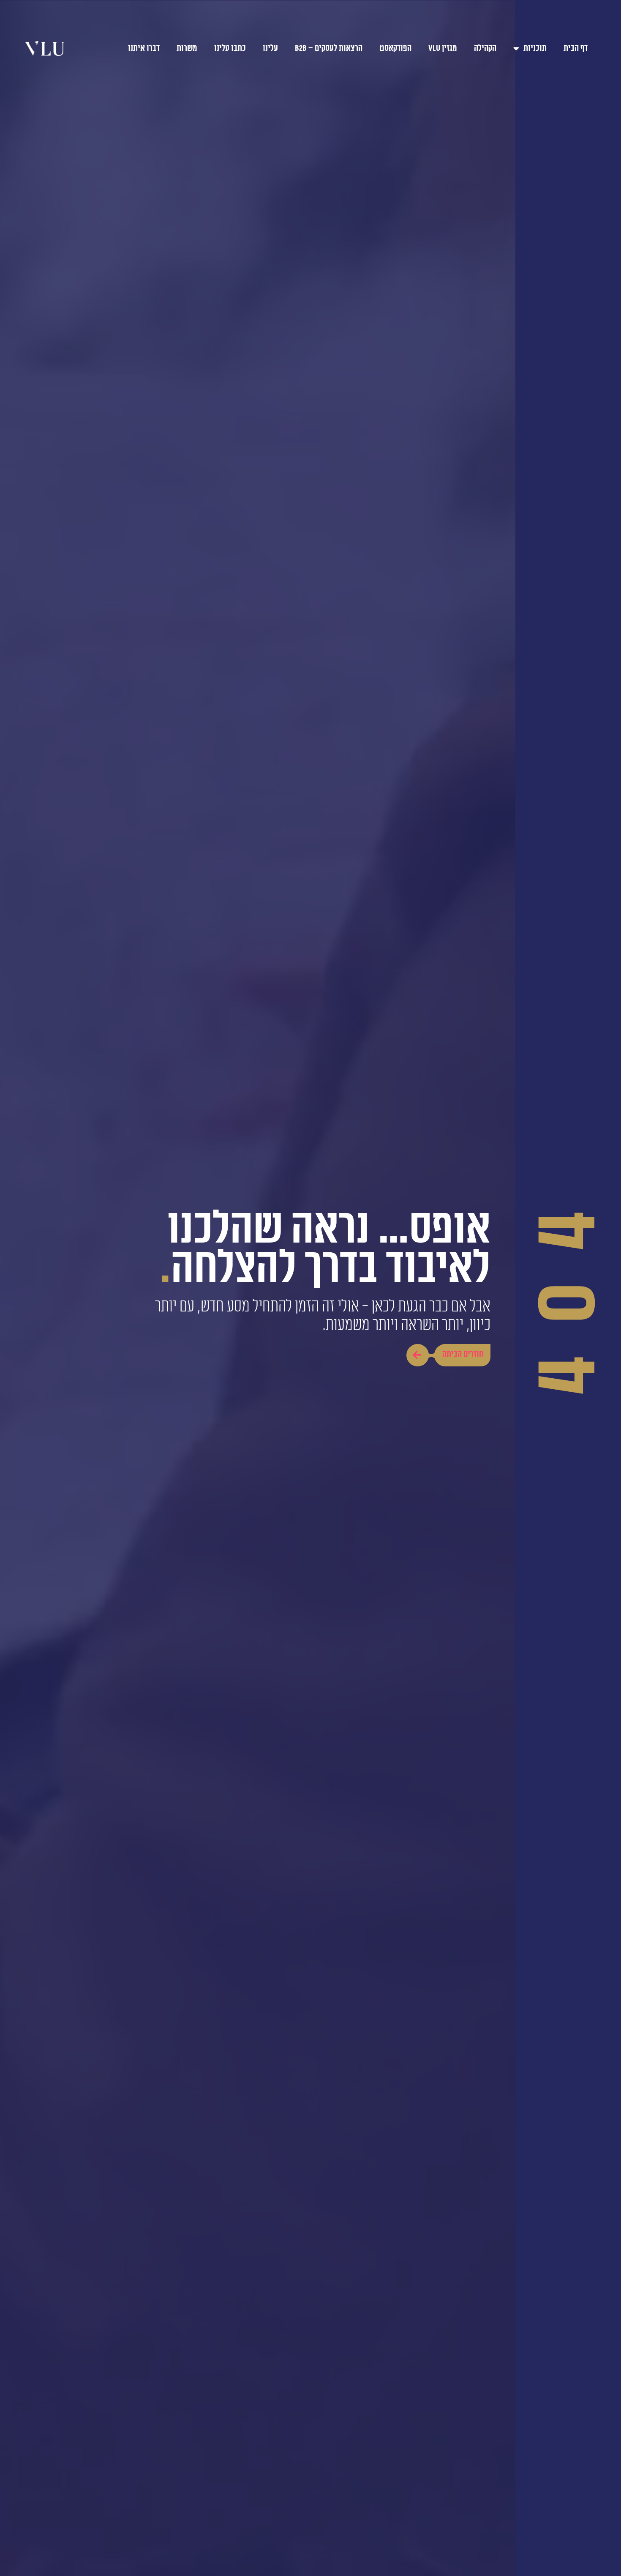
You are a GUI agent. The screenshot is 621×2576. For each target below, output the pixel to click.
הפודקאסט (395, 48)
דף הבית (576, 48)
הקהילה (485, 48)
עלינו (270, 48)
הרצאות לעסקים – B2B (329, 48)
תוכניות (535, 48)
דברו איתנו (144, 48)
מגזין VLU (443, 48)
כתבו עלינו (230, 48)
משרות (187, 48)
